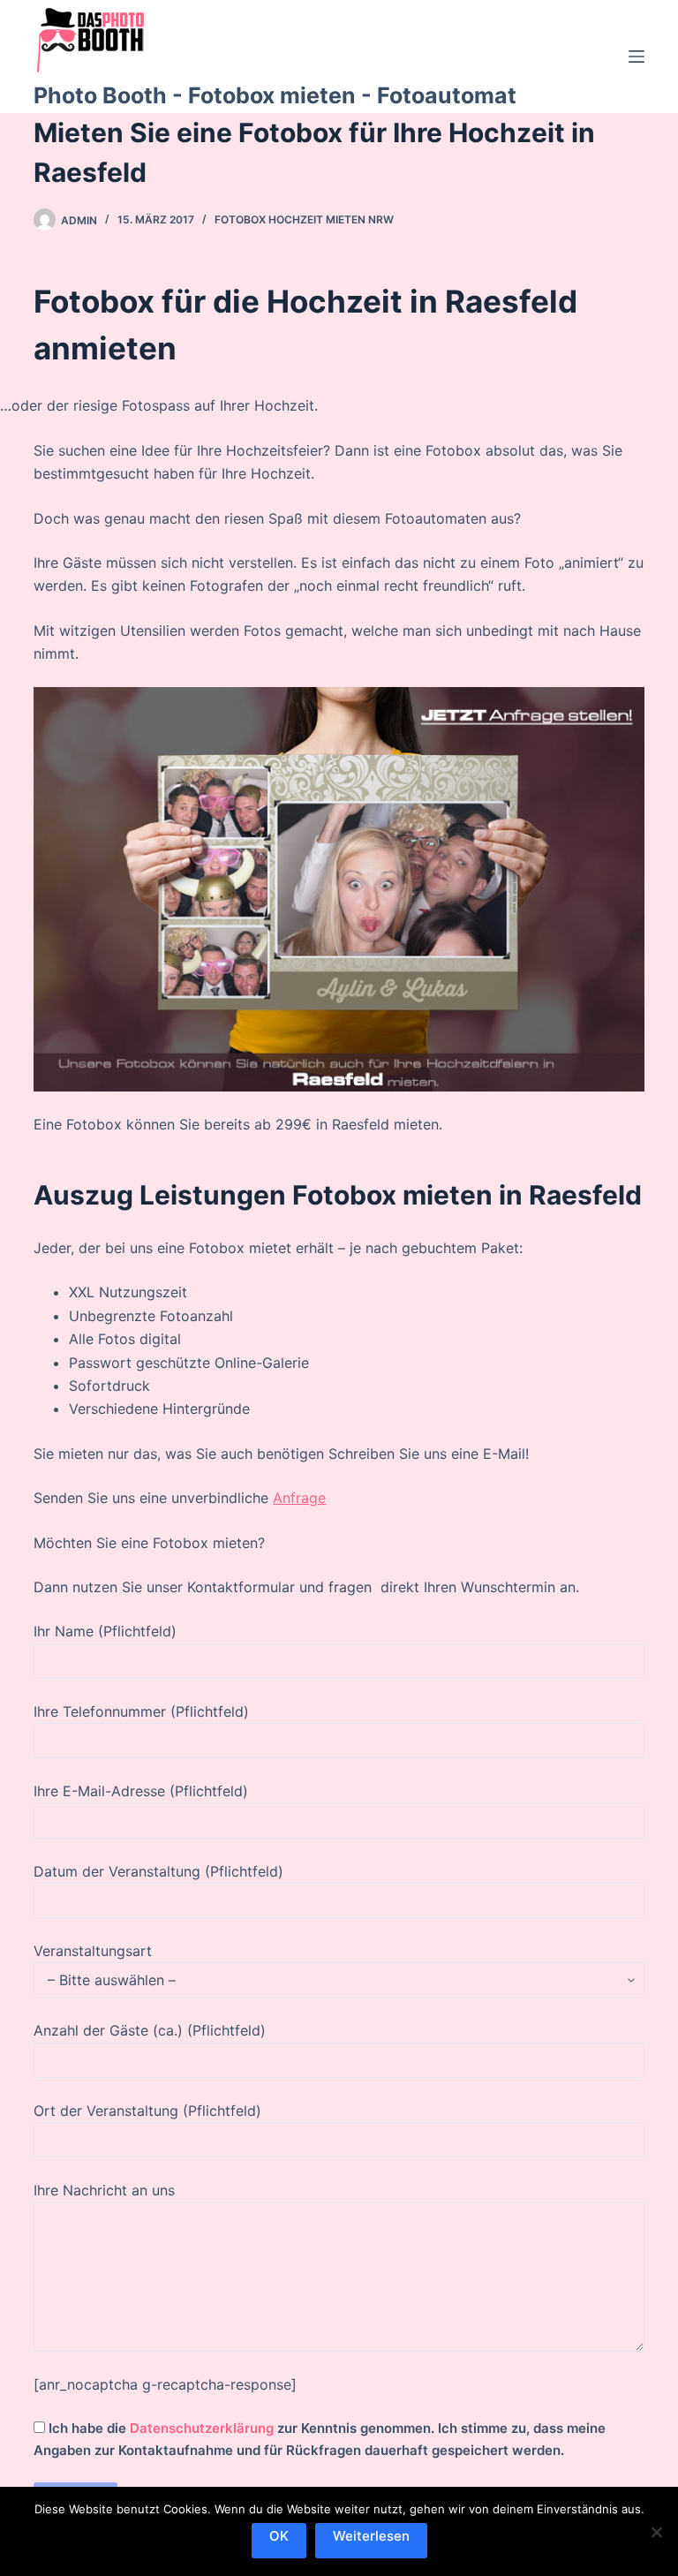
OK (279, 2536)
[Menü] (637, 57)
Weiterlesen (371, 2536)
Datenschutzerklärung (202, 2428)
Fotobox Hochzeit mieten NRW (304, 219)
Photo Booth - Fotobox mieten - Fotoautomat (275, 95)
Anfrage (299, 1498)
